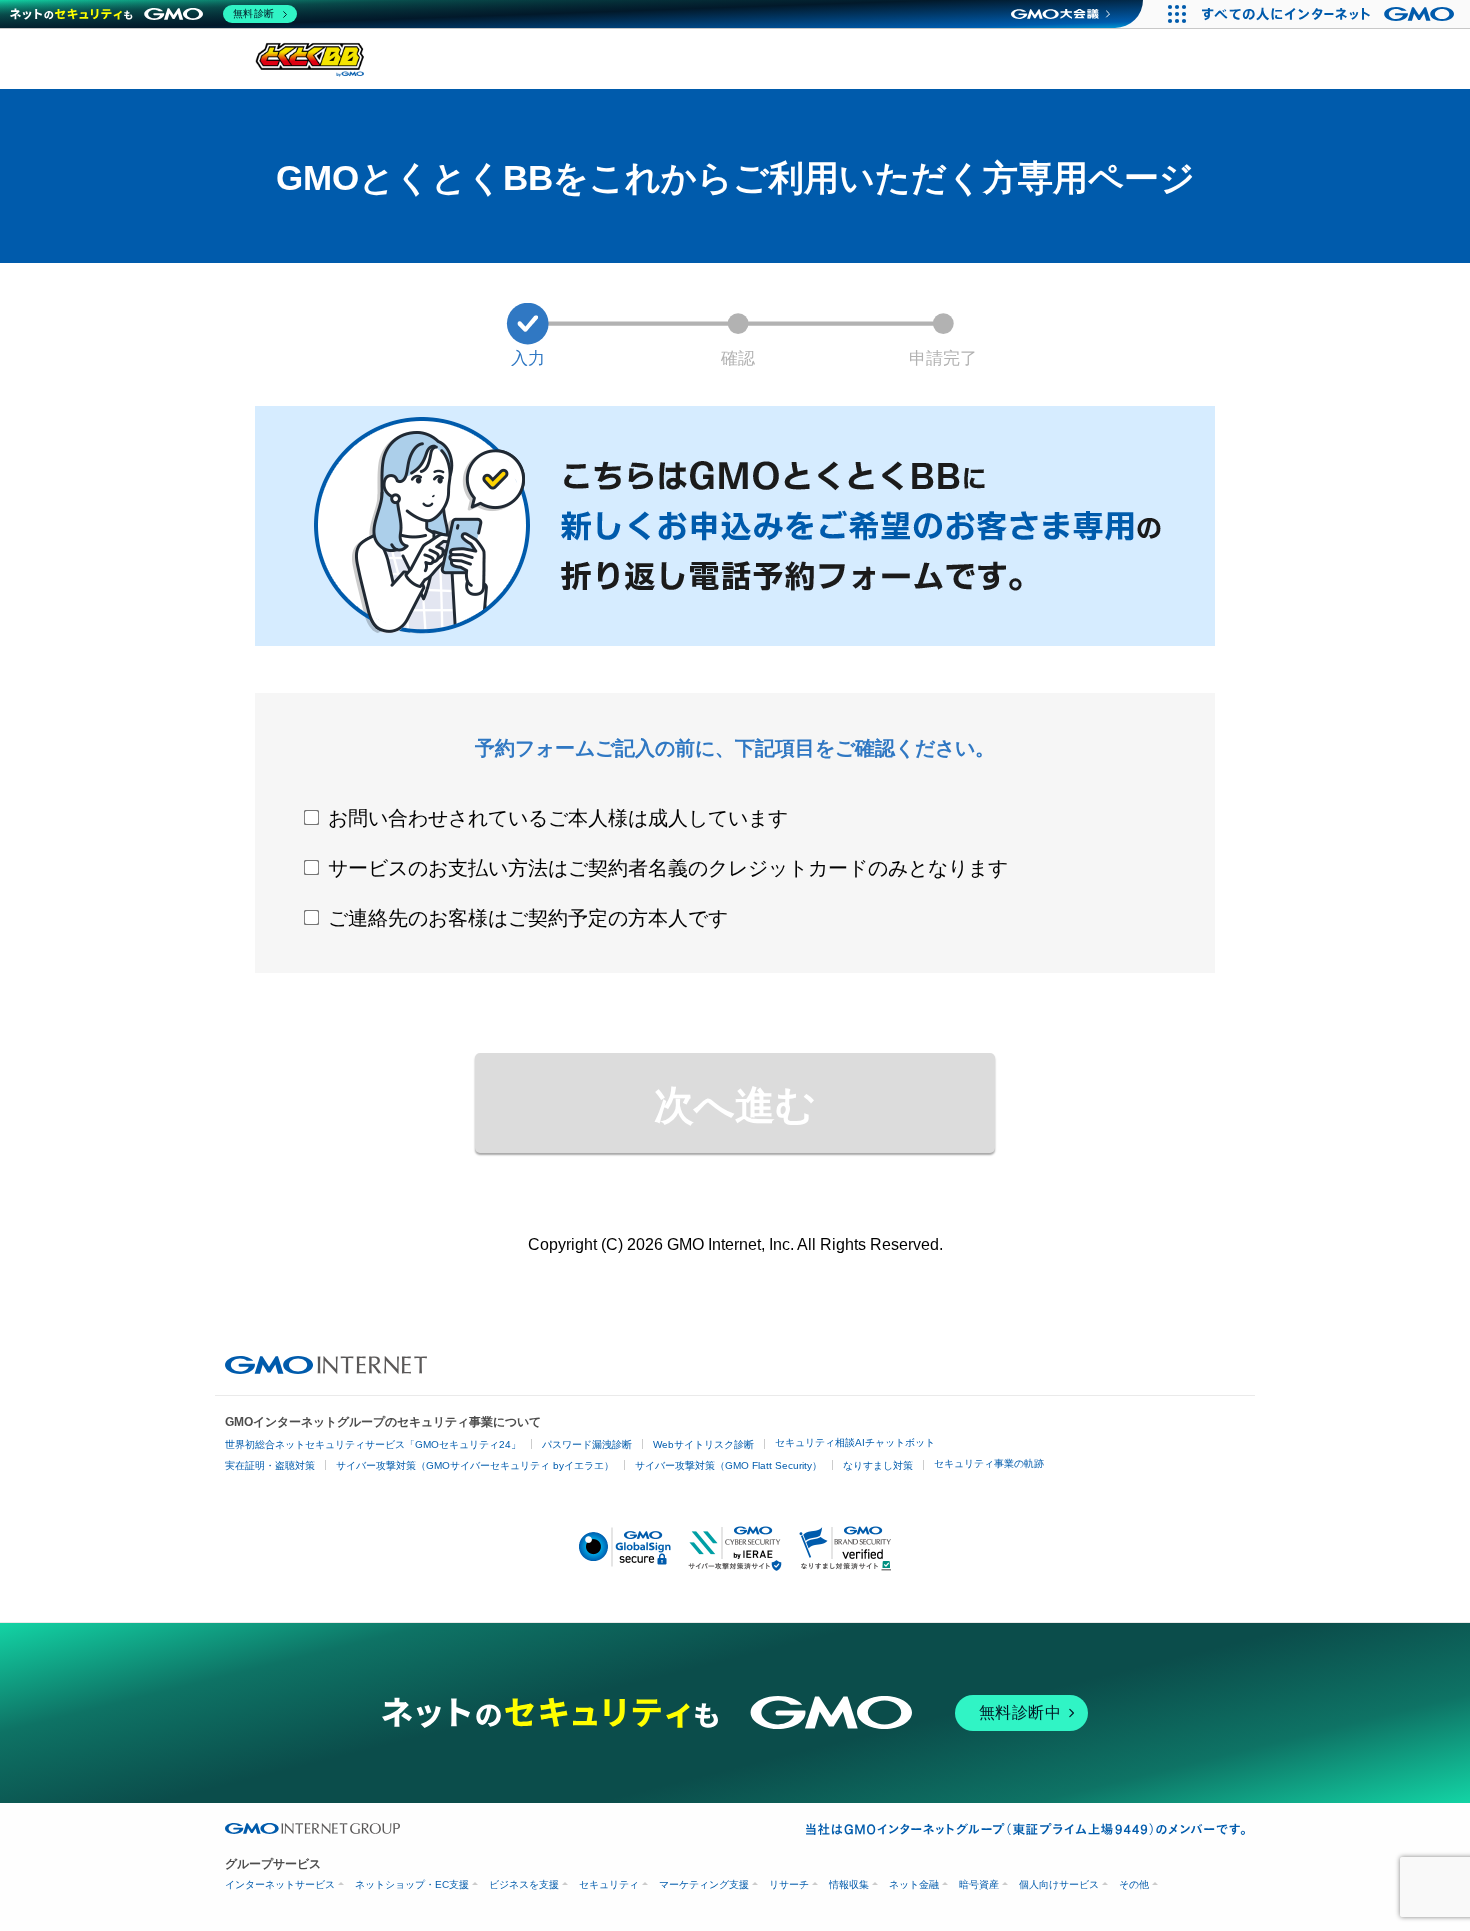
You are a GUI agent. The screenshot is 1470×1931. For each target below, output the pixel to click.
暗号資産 (979, 1884)
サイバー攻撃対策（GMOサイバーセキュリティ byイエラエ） (475, 1465)
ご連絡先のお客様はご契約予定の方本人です (528, 918)
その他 (1134, 1884)
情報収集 (849, 1884)
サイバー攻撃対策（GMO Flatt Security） (728, 1465)
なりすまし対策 (878, 1465)
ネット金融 (914, 1884)
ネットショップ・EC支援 (412, 1884)
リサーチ (789, 1884)
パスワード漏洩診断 (587, 1444)
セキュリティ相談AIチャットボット (855, 1442)
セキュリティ (609, 1884)
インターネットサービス (280, 1884)
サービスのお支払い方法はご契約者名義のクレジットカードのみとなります (668, 868)
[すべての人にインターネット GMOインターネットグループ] (1330, 14)
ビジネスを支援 (524, 1884)
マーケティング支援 (704, 1884)
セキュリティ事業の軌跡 (989, 1463)
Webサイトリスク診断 (703, 1444)
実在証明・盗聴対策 (270, 1465)
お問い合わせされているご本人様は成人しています (558, 818)
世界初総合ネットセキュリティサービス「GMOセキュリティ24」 (373, 1444)
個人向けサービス (1059, 1884)
